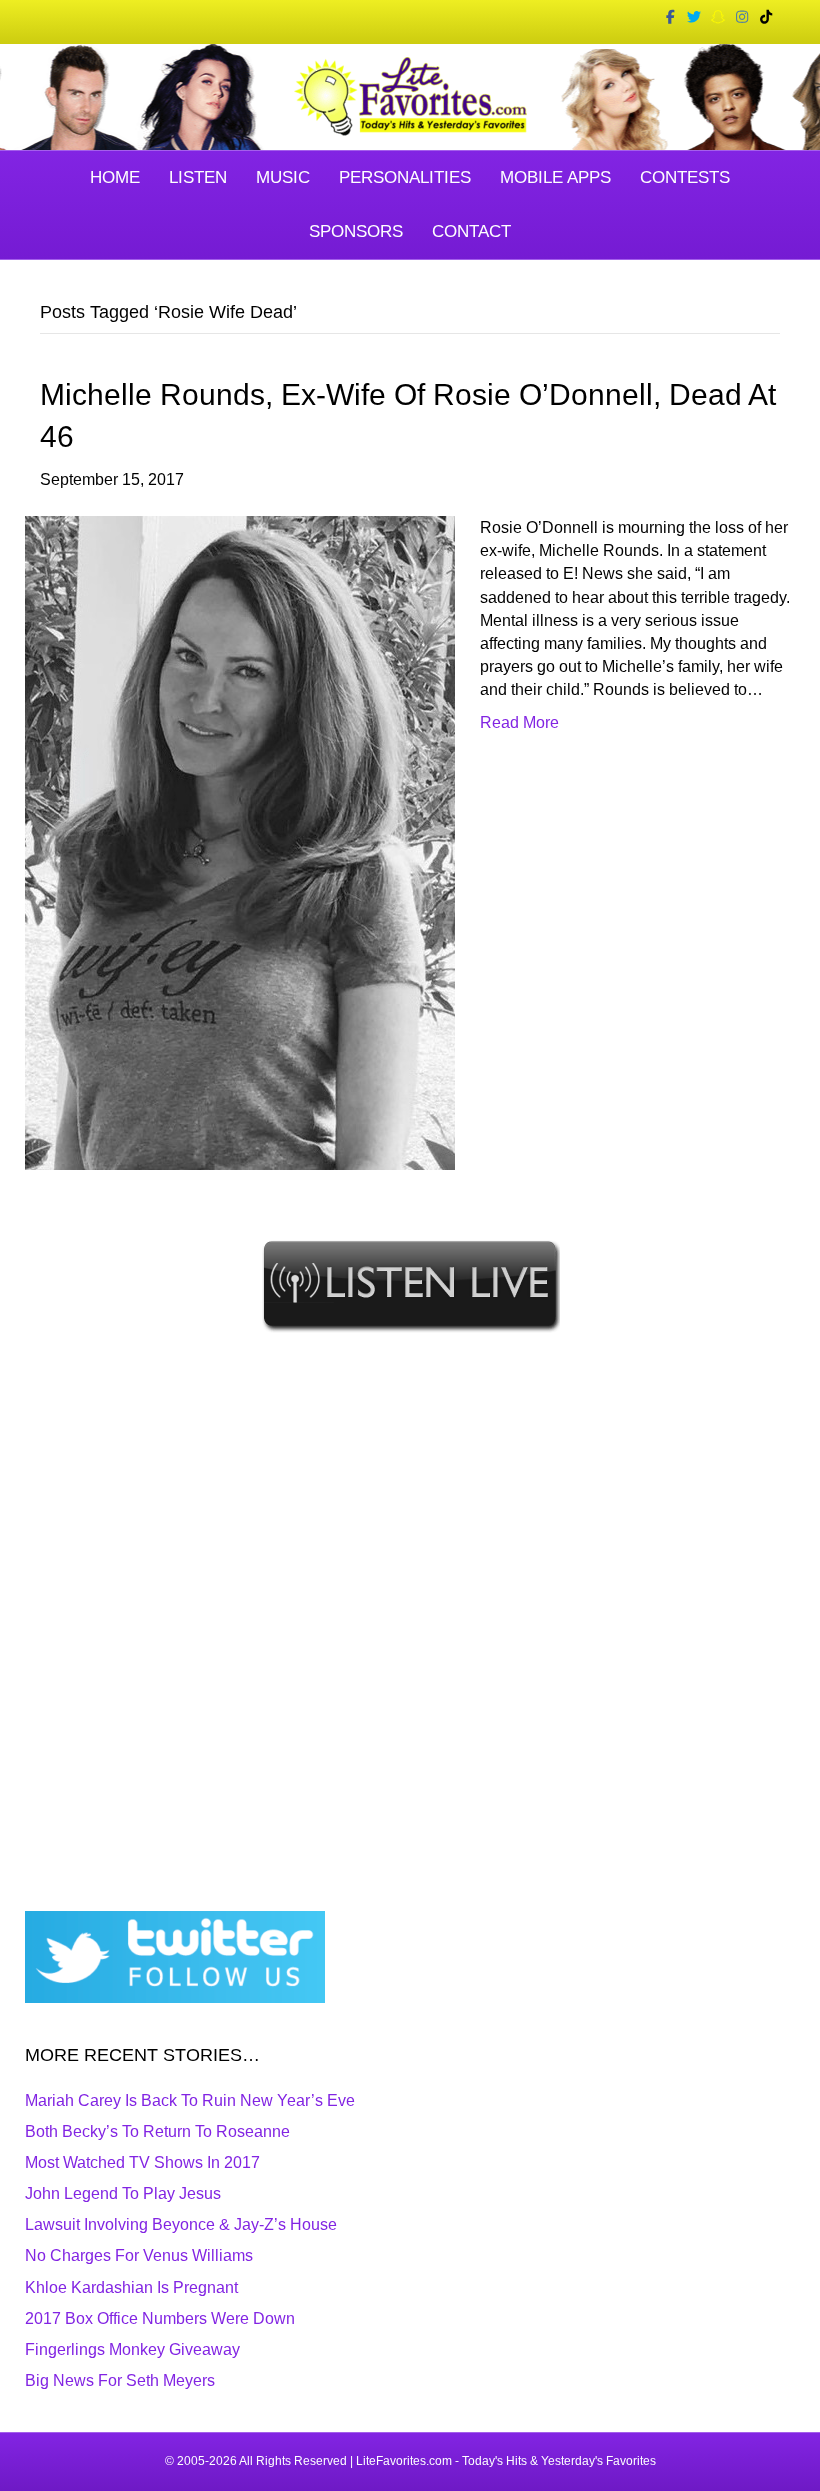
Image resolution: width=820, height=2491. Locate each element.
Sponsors (356, 231)
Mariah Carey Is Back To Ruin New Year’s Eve (190, 2100)
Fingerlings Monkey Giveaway (132, 2349)
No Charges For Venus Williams (139, 2255)
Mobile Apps (555, 177)
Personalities (405, 177)
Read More (519, 722)
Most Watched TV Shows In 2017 (142, 2162)
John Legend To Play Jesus (123, 2193)
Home (115, 177)
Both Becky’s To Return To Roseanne (157, 2131)
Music (283, 177)
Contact (471, 231)
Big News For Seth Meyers (120, 2380)
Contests (685, 177)
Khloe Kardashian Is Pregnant (131, 2287)
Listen (198, 177)
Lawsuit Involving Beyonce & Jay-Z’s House (181, 2224)
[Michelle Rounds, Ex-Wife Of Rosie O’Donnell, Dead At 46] (240, 841)
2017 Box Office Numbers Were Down (160, 2318)
